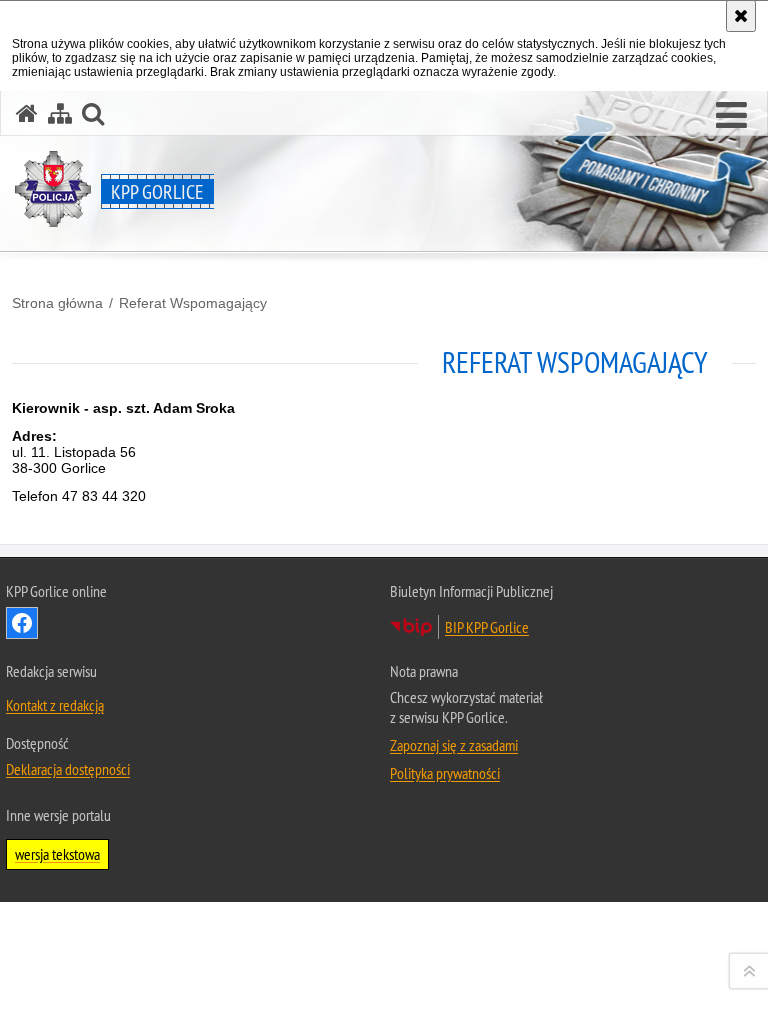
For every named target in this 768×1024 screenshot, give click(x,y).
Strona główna (57, 303)
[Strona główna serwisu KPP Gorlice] (27, 113)
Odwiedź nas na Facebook (22, 623)
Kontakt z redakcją (55, 705)
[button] (731, 116)
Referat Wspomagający (193, 303)
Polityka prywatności (445, 773)
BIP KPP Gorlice (487, 627)
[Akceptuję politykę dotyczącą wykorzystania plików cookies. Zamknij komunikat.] (741, 16)
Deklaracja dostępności (68, 769)
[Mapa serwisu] (60, 113)
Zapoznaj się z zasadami (454, 745)
